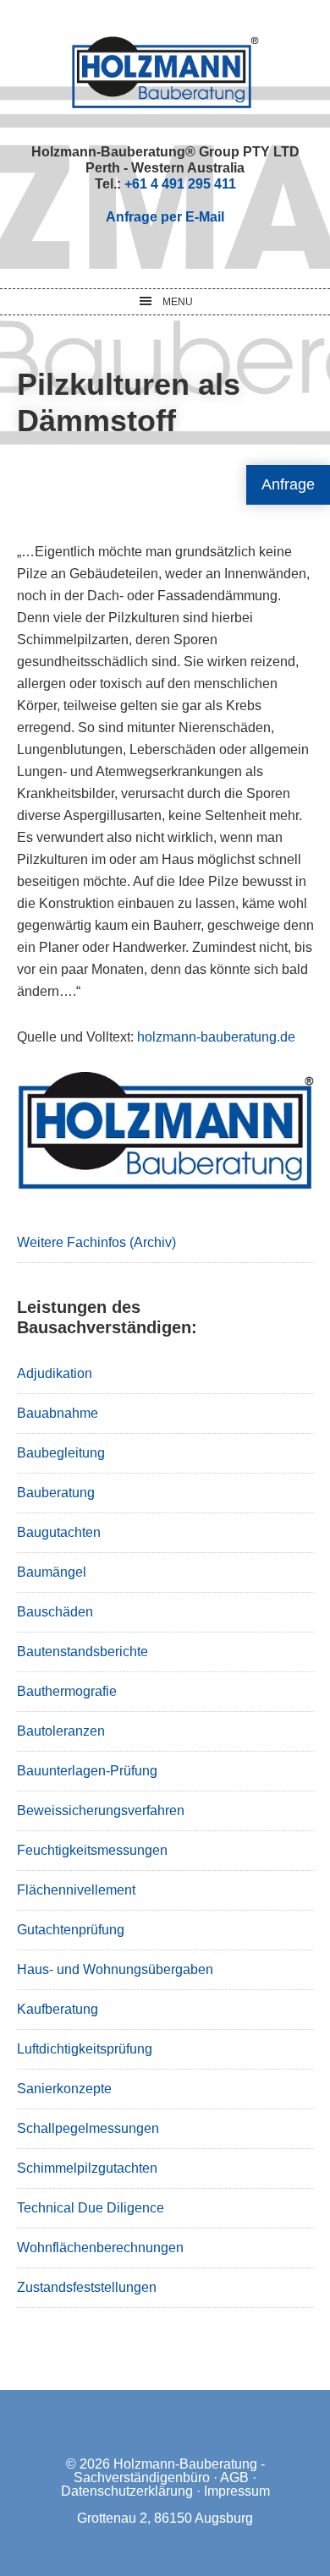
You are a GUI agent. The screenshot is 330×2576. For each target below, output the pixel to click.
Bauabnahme (58, 1413)
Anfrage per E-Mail (165, 217)
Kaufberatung (58, 2009)
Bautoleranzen (61, 1731)
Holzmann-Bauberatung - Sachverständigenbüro (169, 2471)
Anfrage (288, 484)
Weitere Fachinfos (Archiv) (96, 1242)
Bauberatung (56, 1493)
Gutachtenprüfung (71, 1930)
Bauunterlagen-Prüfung (87, 1771)
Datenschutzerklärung (127, 2491)
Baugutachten (59, 1532)
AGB (234, 2478)
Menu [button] (178, 302)
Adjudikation (55, 1373)
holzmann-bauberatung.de (214, 1037)
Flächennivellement (76, 1890)
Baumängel (52, 1572)
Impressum (237, 2491)
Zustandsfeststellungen (87, 2287)
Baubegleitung (61, 1453)
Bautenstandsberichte (82, 1652)
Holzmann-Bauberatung (165, 72)
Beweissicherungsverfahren (101, 1810)
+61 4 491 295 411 (180, 184)
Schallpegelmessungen (88, 2128)
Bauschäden (55, 1612)
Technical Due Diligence (91, 2208)
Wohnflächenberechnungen (100, 2248)
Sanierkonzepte (64, 2089)
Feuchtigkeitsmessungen (92, 1850)
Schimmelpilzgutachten (87, 2168)
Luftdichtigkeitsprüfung (85, 2049)
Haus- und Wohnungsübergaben (115, 1969)
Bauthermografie (67, 1691)
